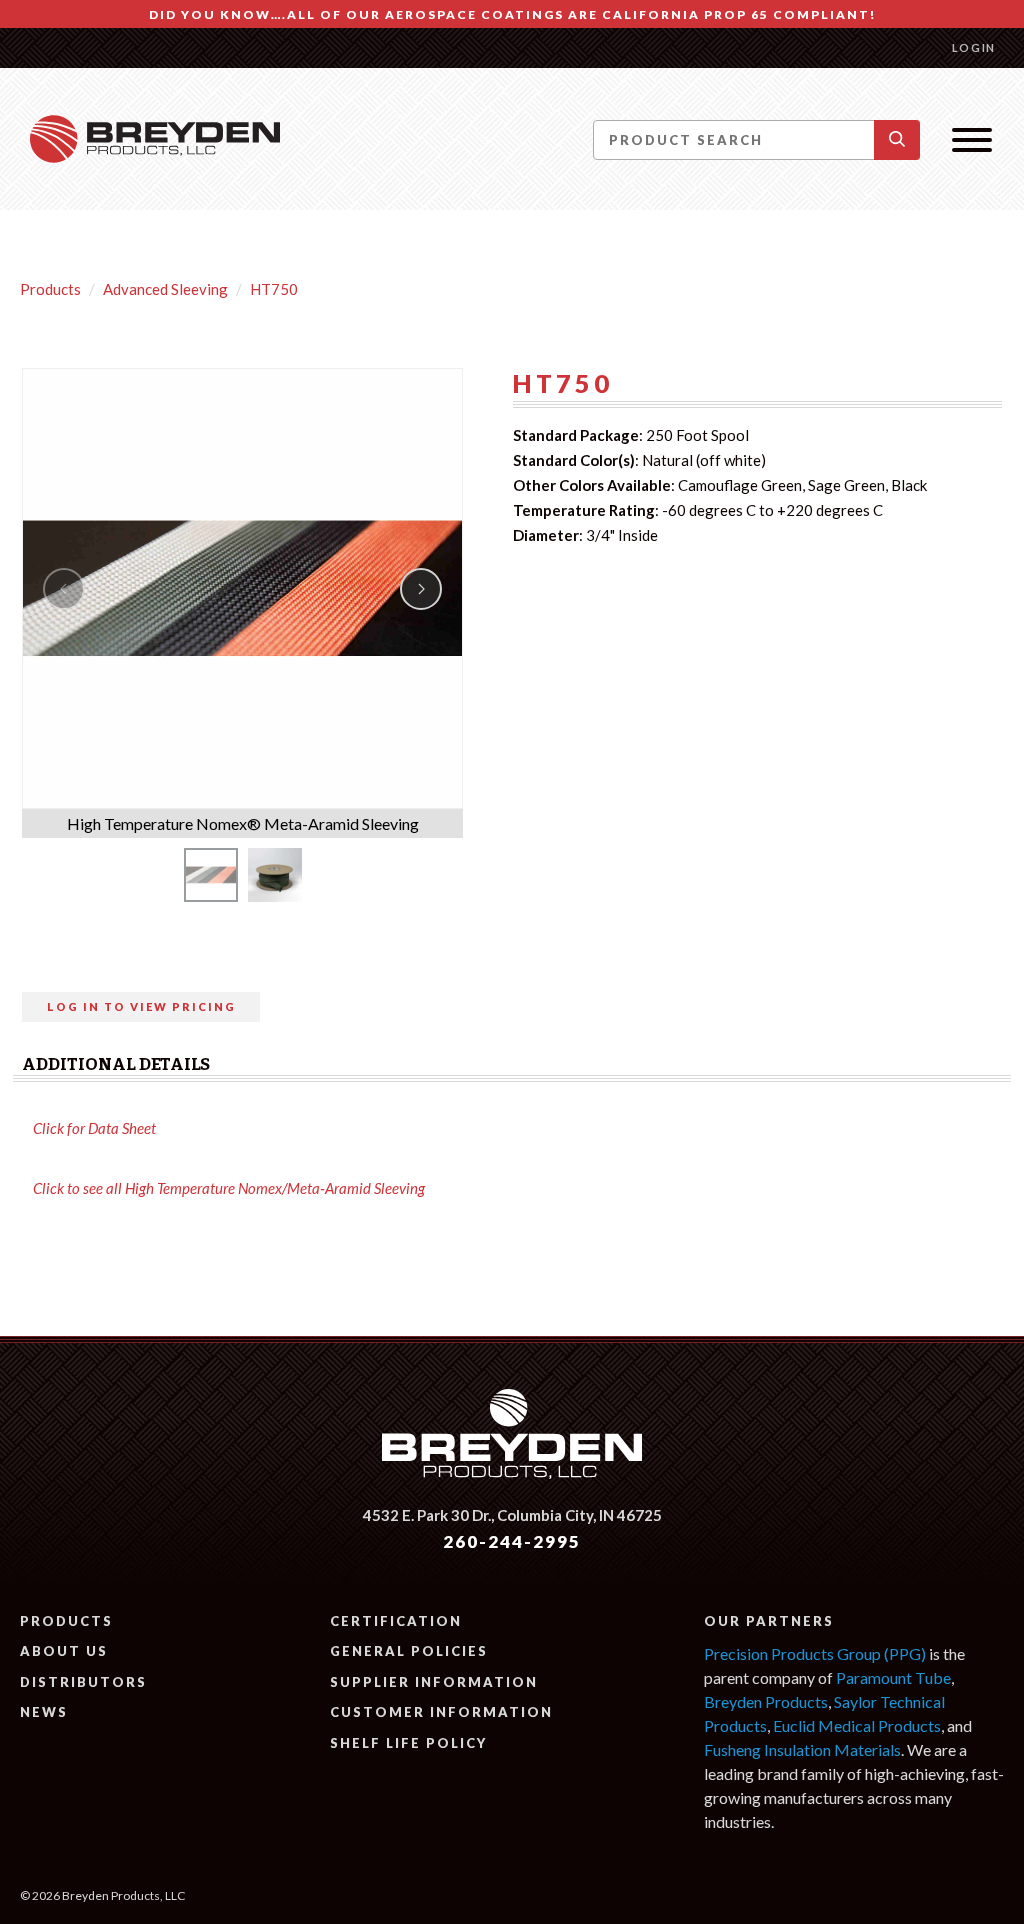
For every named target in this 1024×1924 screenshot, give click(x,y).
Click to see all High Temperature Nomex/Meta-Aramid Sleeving (229, 1188)
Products (50, 289)
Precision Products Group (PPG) (815, 1653)
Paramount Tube (893, 1677)
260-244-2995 (512, 1541)
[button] (897, 140)
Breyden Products (766, 1701)
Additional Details (116, 1064)
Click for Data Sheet (94, 1128)
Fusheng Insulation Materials (802, 1749)
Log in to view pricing (141, 1006)
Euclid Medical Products (857, 1725)
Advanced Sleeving (165, 289)
